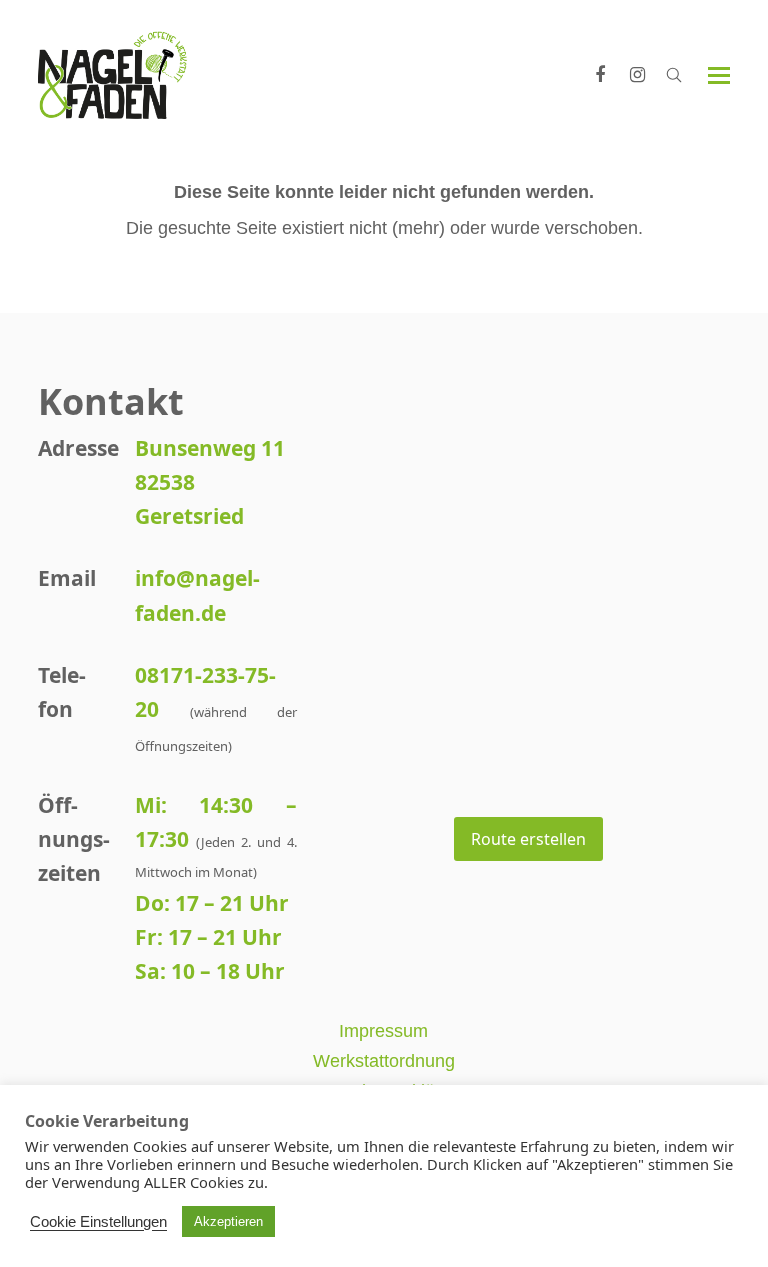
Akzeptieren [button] (228, 1221)
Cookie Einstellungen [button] (98, 1222)
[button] (719, 75)
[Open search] (674, 75)
